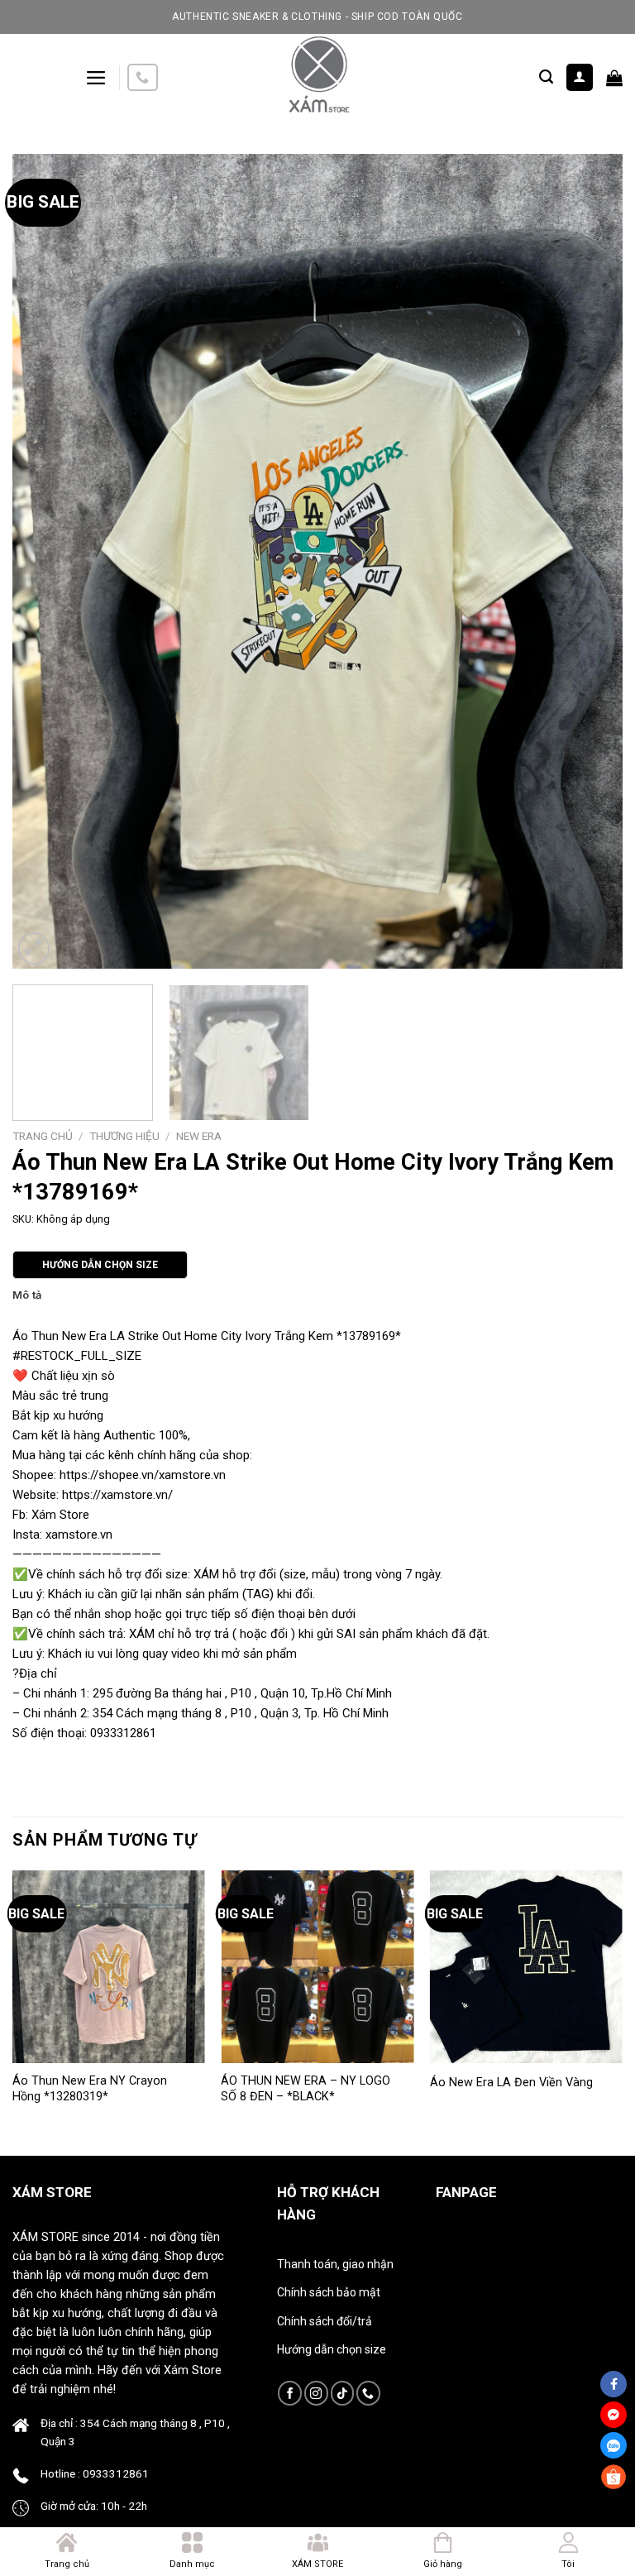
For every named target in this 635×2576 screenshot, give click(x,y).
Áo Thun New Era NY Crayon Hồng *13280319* (90, 2089)
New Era (199, 1136)
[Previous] (45, 561)
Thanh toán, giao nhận (335, 2264)
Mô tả (27, 1295)
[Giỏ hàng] (614, 78)
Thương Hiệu (124, 1136)
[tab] (27, 1295)
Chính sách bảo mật (329, 2292)
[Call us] (142, 77)
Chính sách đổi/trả (325, 2321)
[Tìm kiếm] (546, 77)
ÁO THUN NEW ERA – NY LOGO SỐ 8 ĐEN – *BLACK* (306, 2089)
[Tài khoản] (580, 77)
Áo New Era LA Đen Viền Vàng (511, 2083)
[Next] (590, 561)
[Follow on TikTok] (343, 2393)
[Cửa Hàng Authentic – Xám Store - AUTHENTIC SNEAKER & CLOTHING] (317, 77)
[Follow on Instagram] (316, 2393)
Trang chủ (43, 1136)
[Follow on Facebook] (290, 2393)
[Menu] (96, 78)
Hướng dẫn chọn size (332, 2349)
